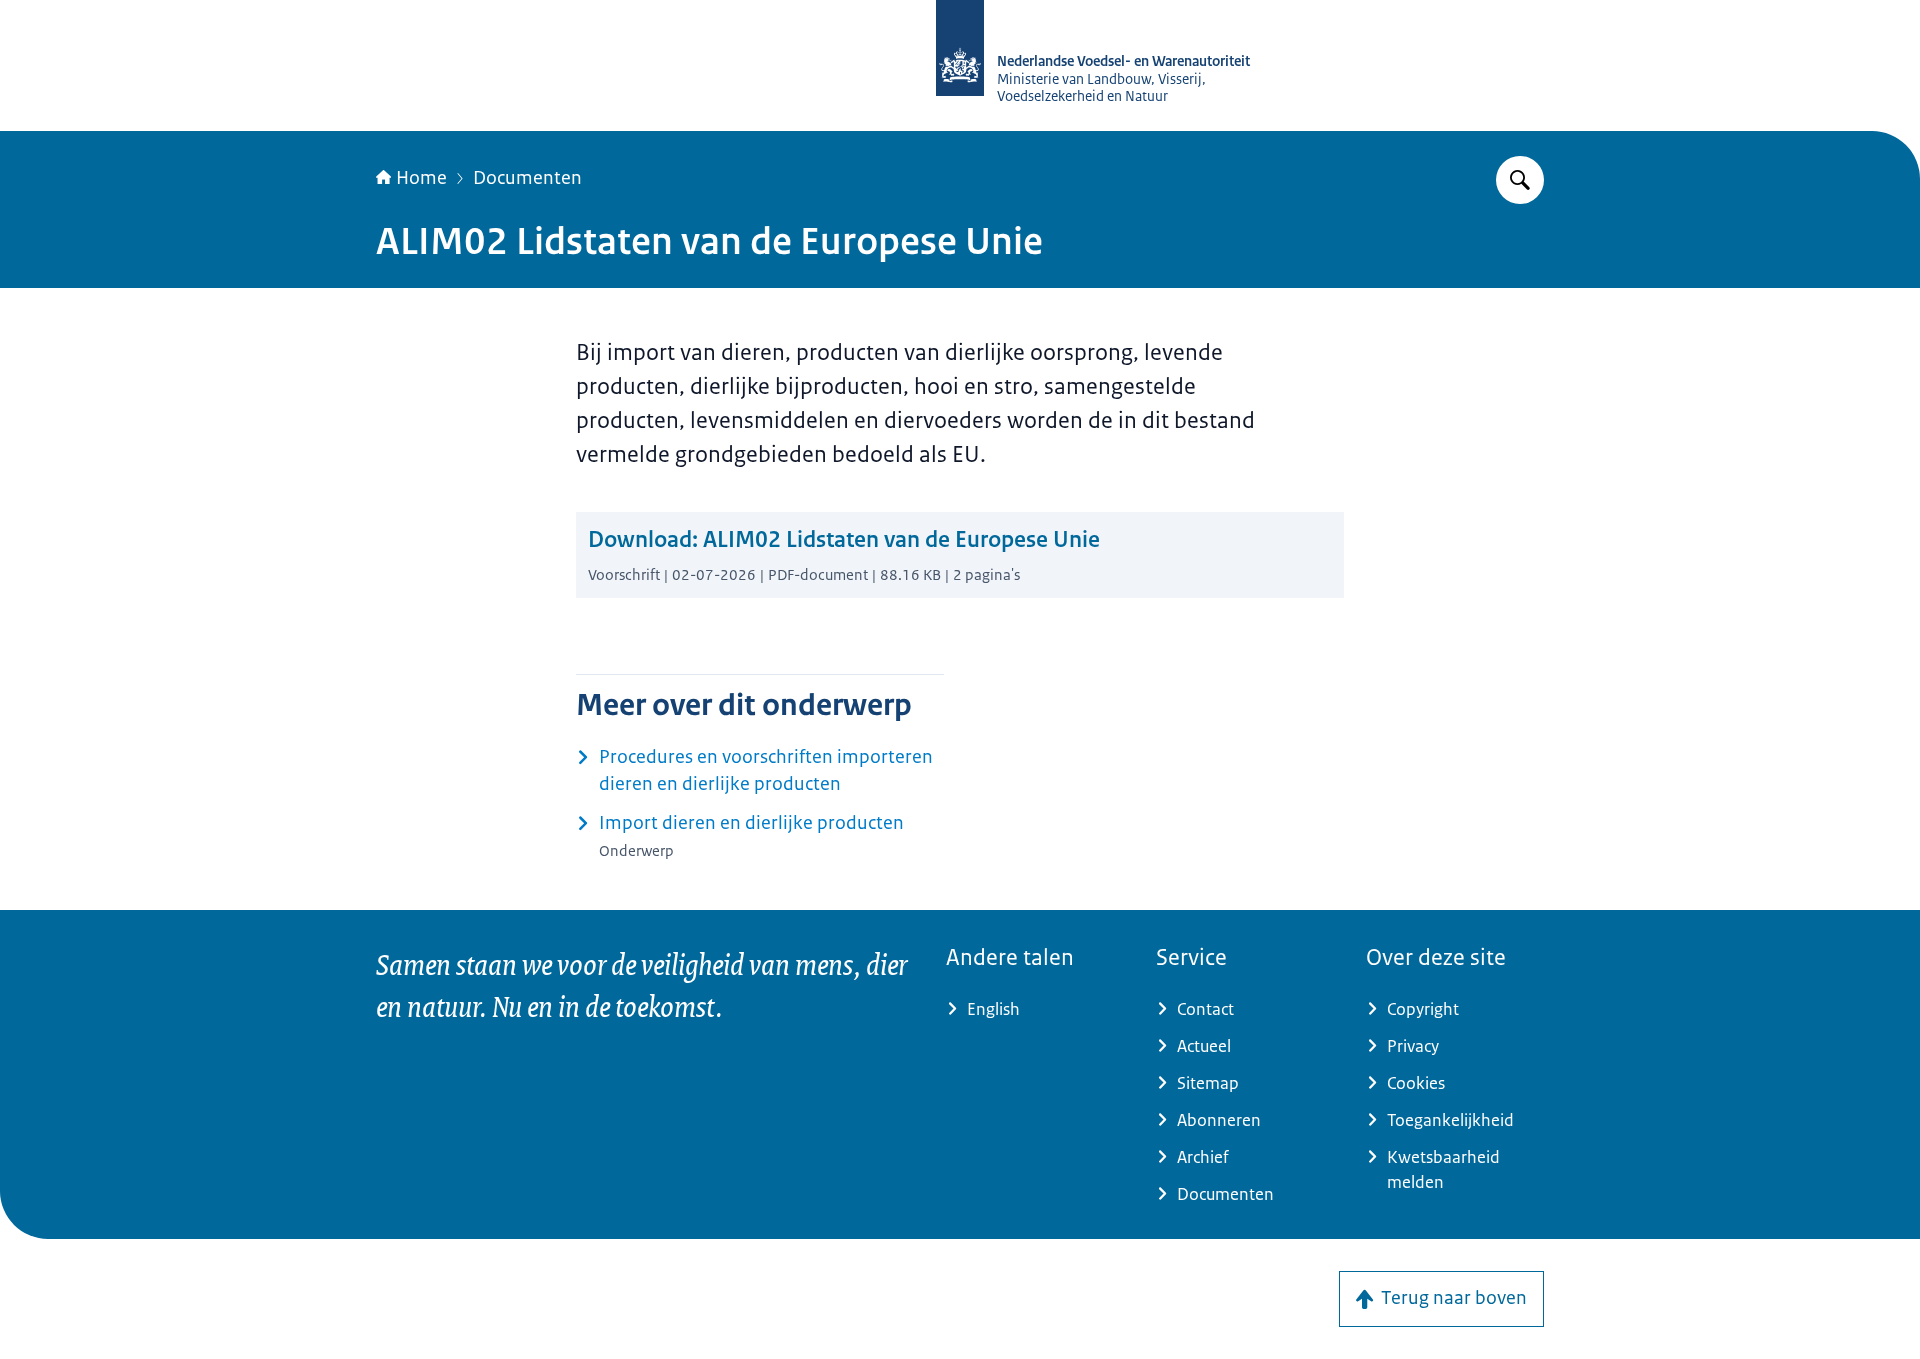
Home (421, 178)
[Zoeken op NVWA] (1520, 180)
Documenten (527, 178)
